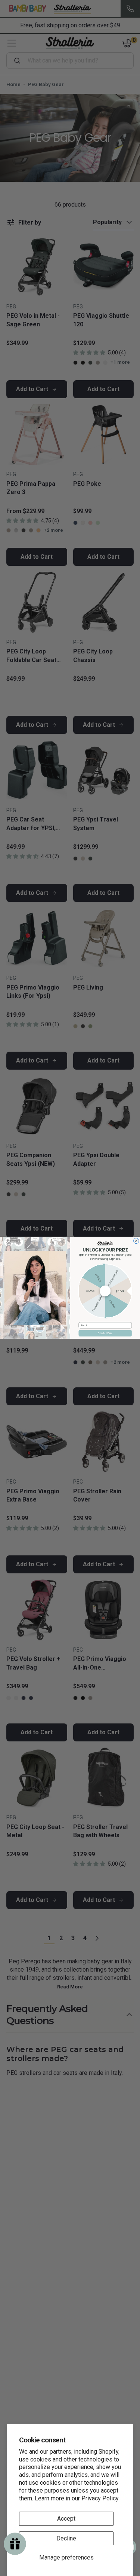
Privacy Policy (100, 2498)
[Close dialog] (136, 1241)
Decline (66, 2538)
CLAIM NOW (105, 1333)
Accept (66, 2519)
